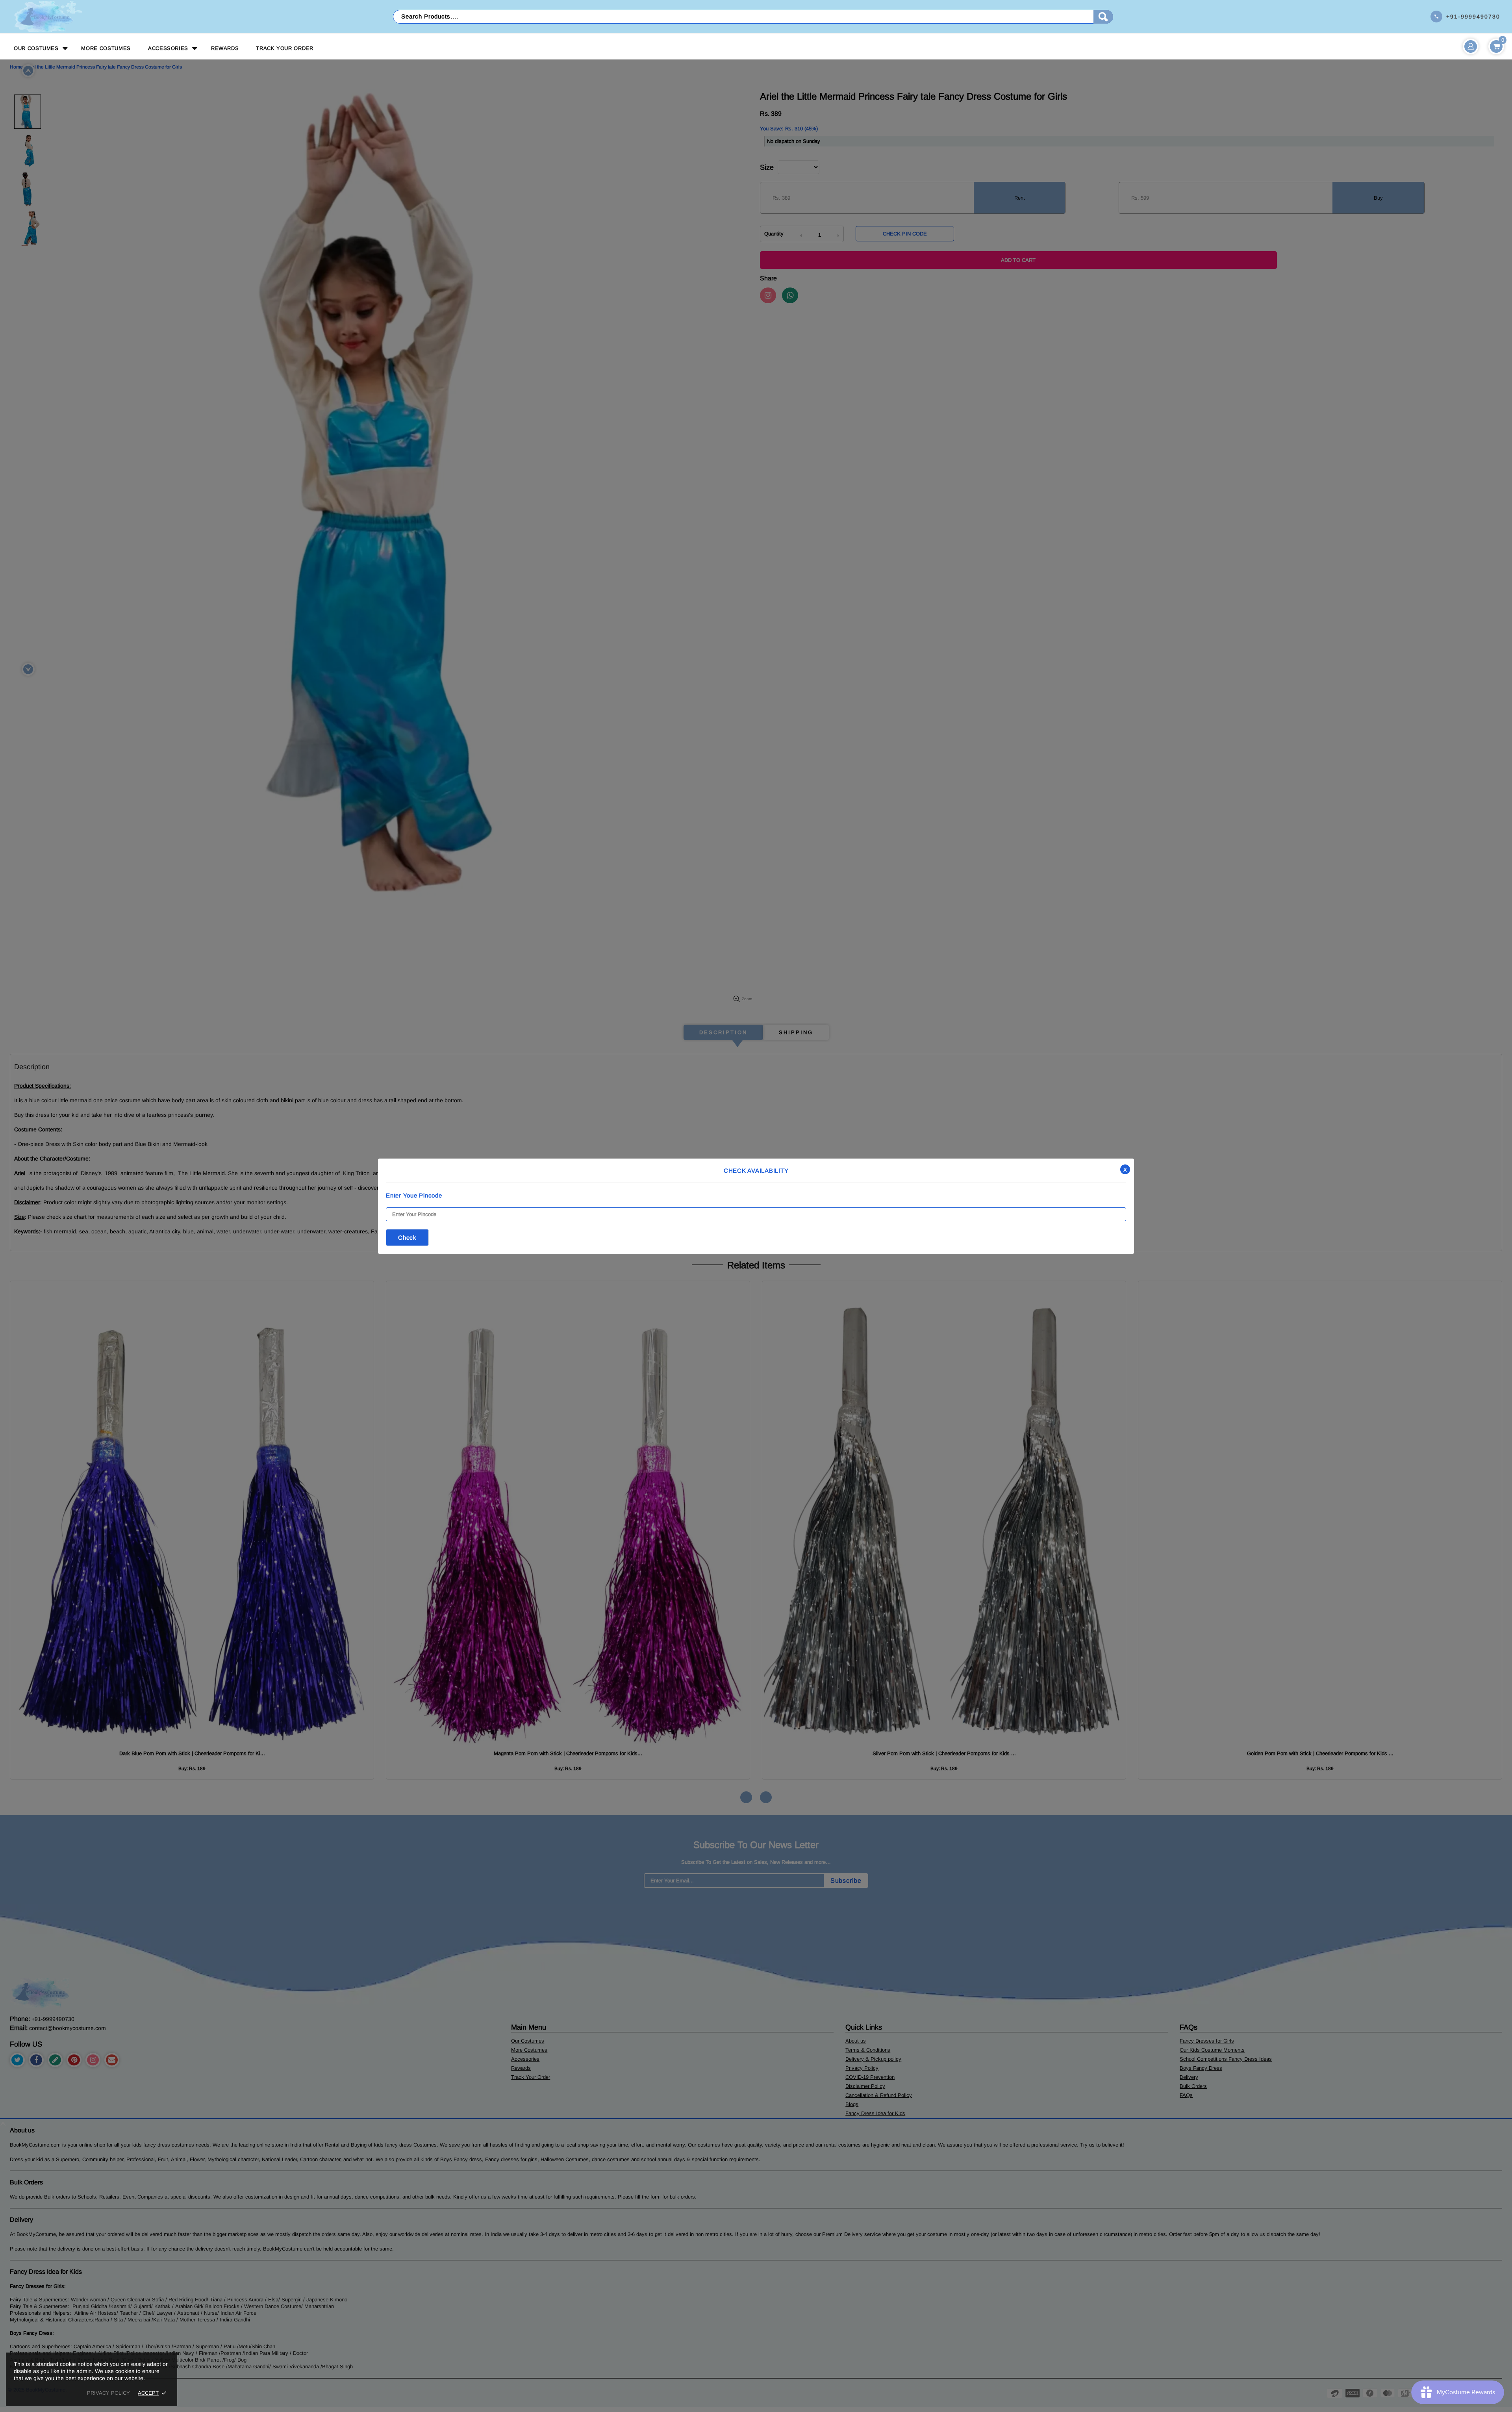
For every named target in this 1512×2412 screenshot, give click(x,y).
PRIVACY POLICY (108, 2393)
